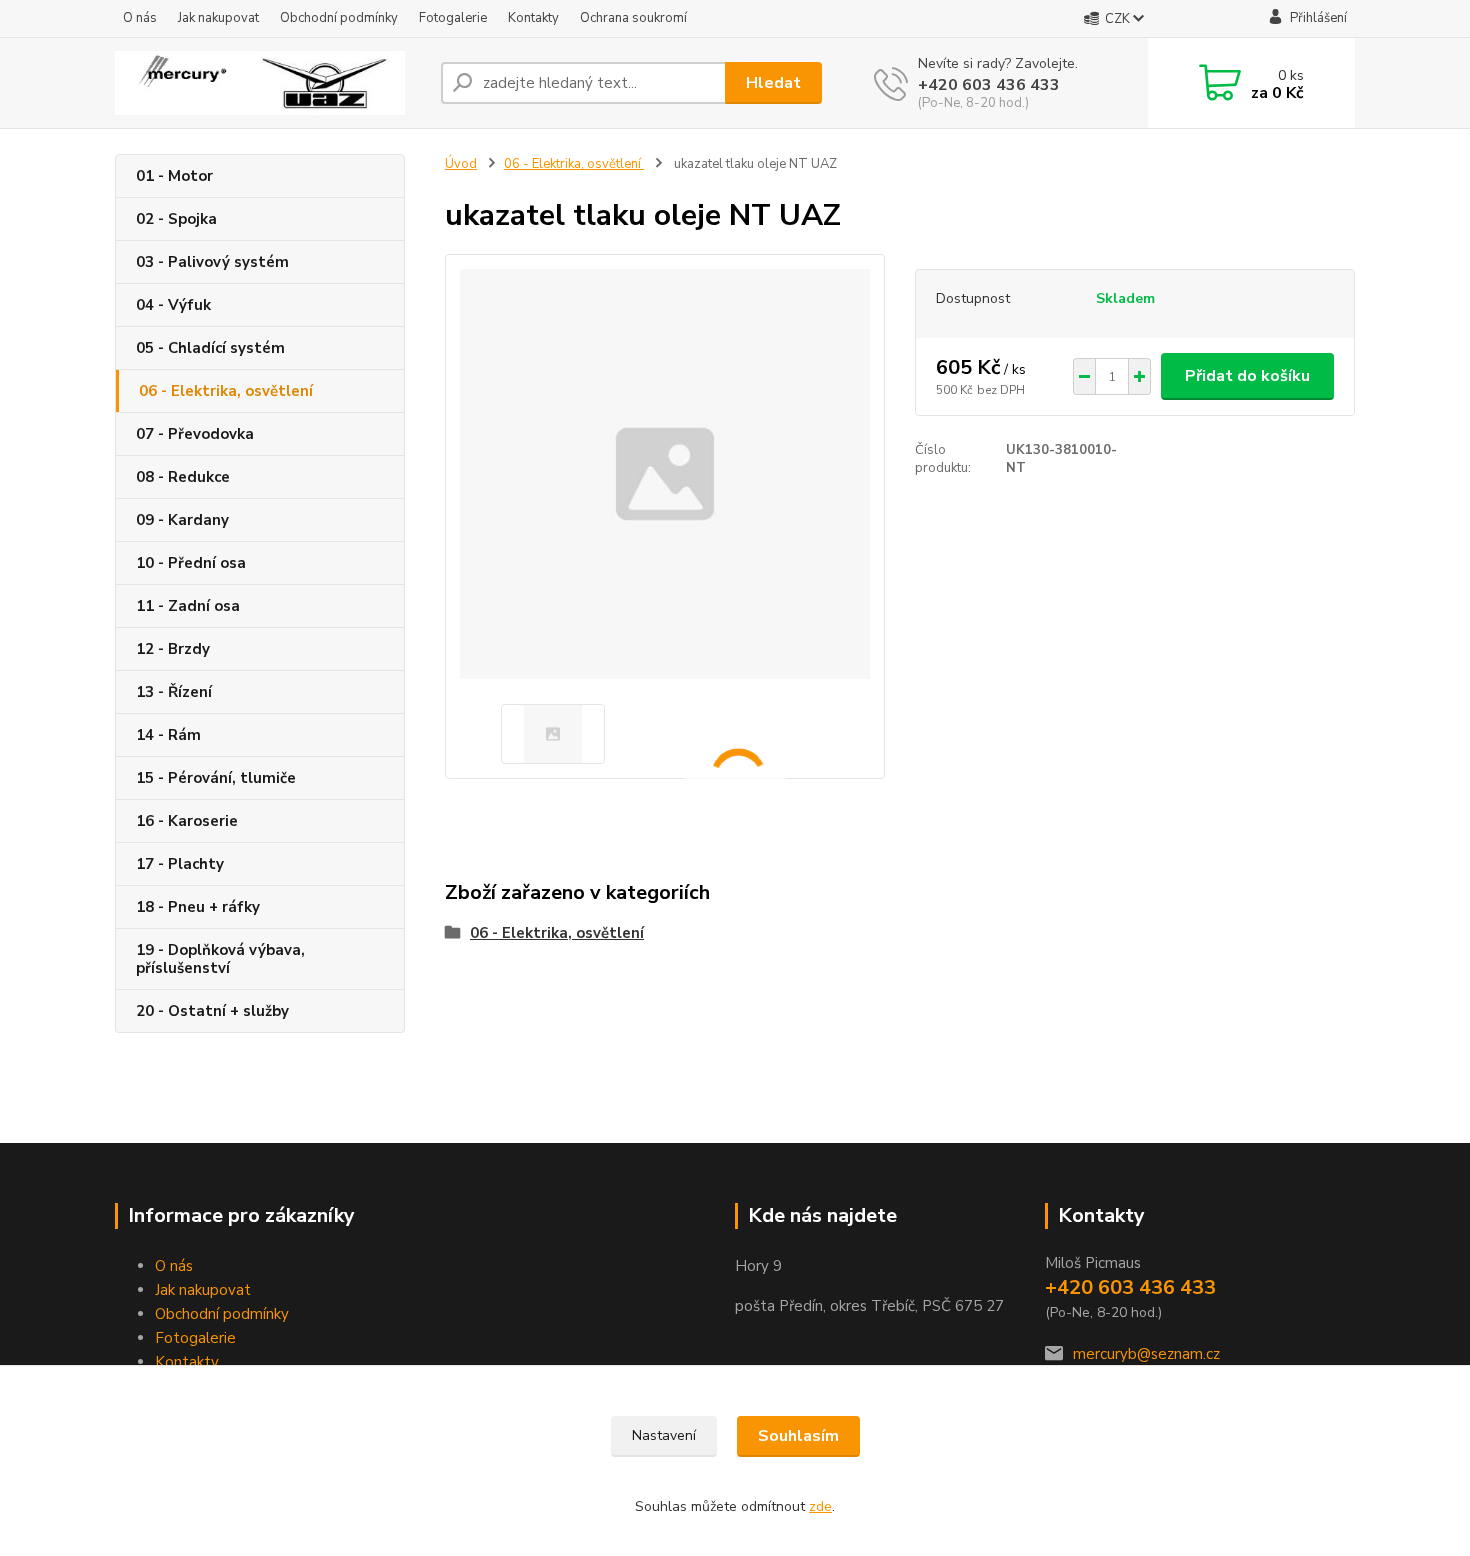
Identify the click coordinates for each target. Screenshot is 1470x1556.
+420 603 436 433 (989, 85)
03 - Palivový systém (212, 262)
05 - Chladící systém (210, 348)
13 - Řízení (174, 692)
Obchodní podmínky (339, 18)
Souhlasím (798, 1436)
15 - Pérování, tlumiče (216, 778)
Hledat (773, 83)
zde (820, 1506)
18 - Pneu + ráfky (198, 907)
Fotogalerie (453, 18)
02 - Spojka (176, 219)
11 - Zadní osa (188, 606)
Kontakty (533, 18)
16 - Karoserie (187, 821)
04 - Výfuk (173, 305)
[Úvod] (270, 83)
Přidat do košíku (1247, 376)
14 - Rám (168, 735)
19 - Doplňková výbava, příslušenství (220, 959)
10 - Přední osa (191, 563)
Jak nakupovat (218, 18)
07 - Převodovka (195, 434)
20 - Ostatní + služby (212, 1011)
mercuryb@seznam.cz (1146, 1354)
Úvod (461, 164)
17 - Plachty (180, 864)
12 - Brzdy (173, 649)
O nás (140, 18)
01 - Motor (174, 176)
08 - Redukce (183, 477)
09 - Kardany (182, 520)
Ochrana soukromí (633, 18)
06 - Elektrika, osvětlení (226, 391)
